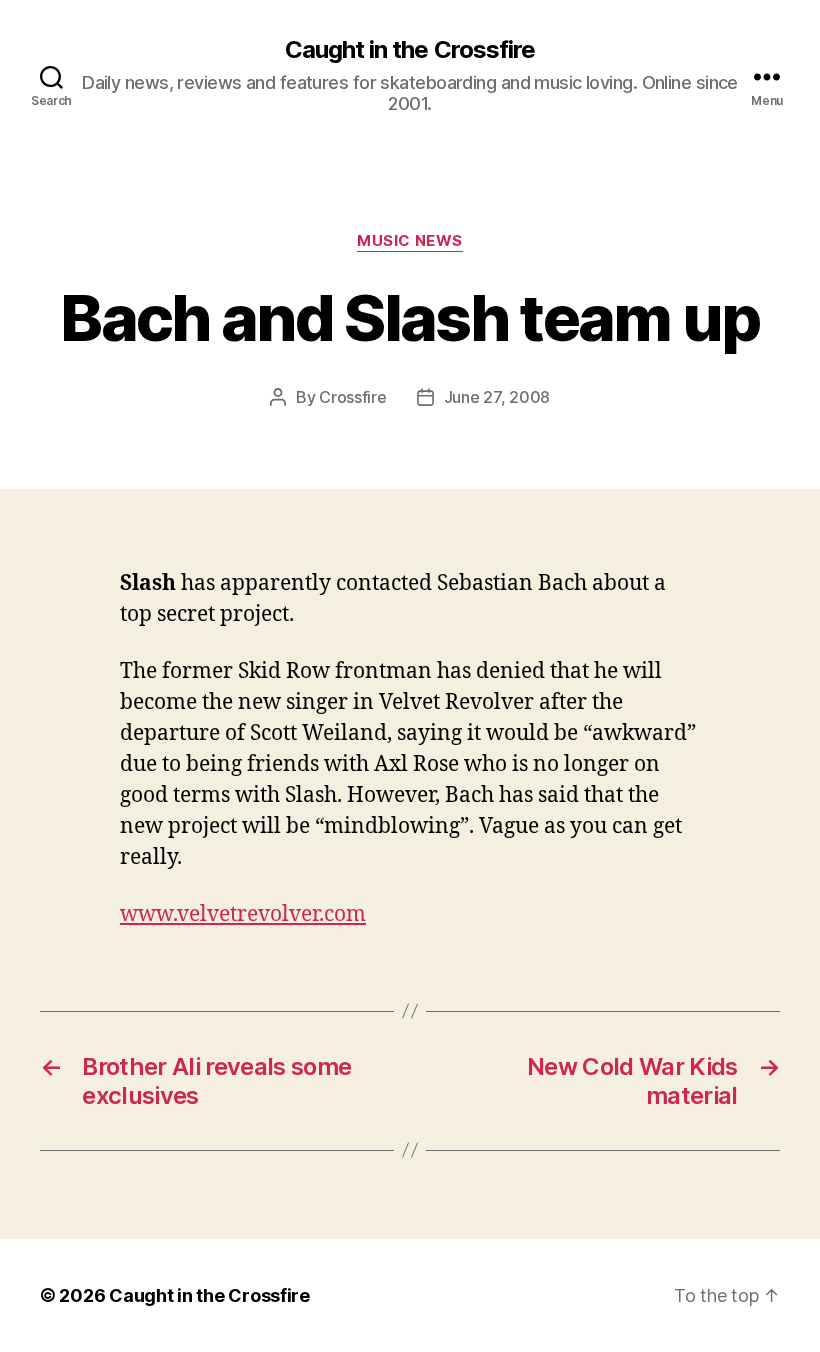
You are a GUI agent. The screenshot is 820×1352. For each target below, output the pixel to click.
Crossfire (353, 397)
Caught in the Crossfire (409, 50)
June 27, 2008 (497, 397)
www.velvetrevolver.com (243, 914)
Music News (410, 241)
